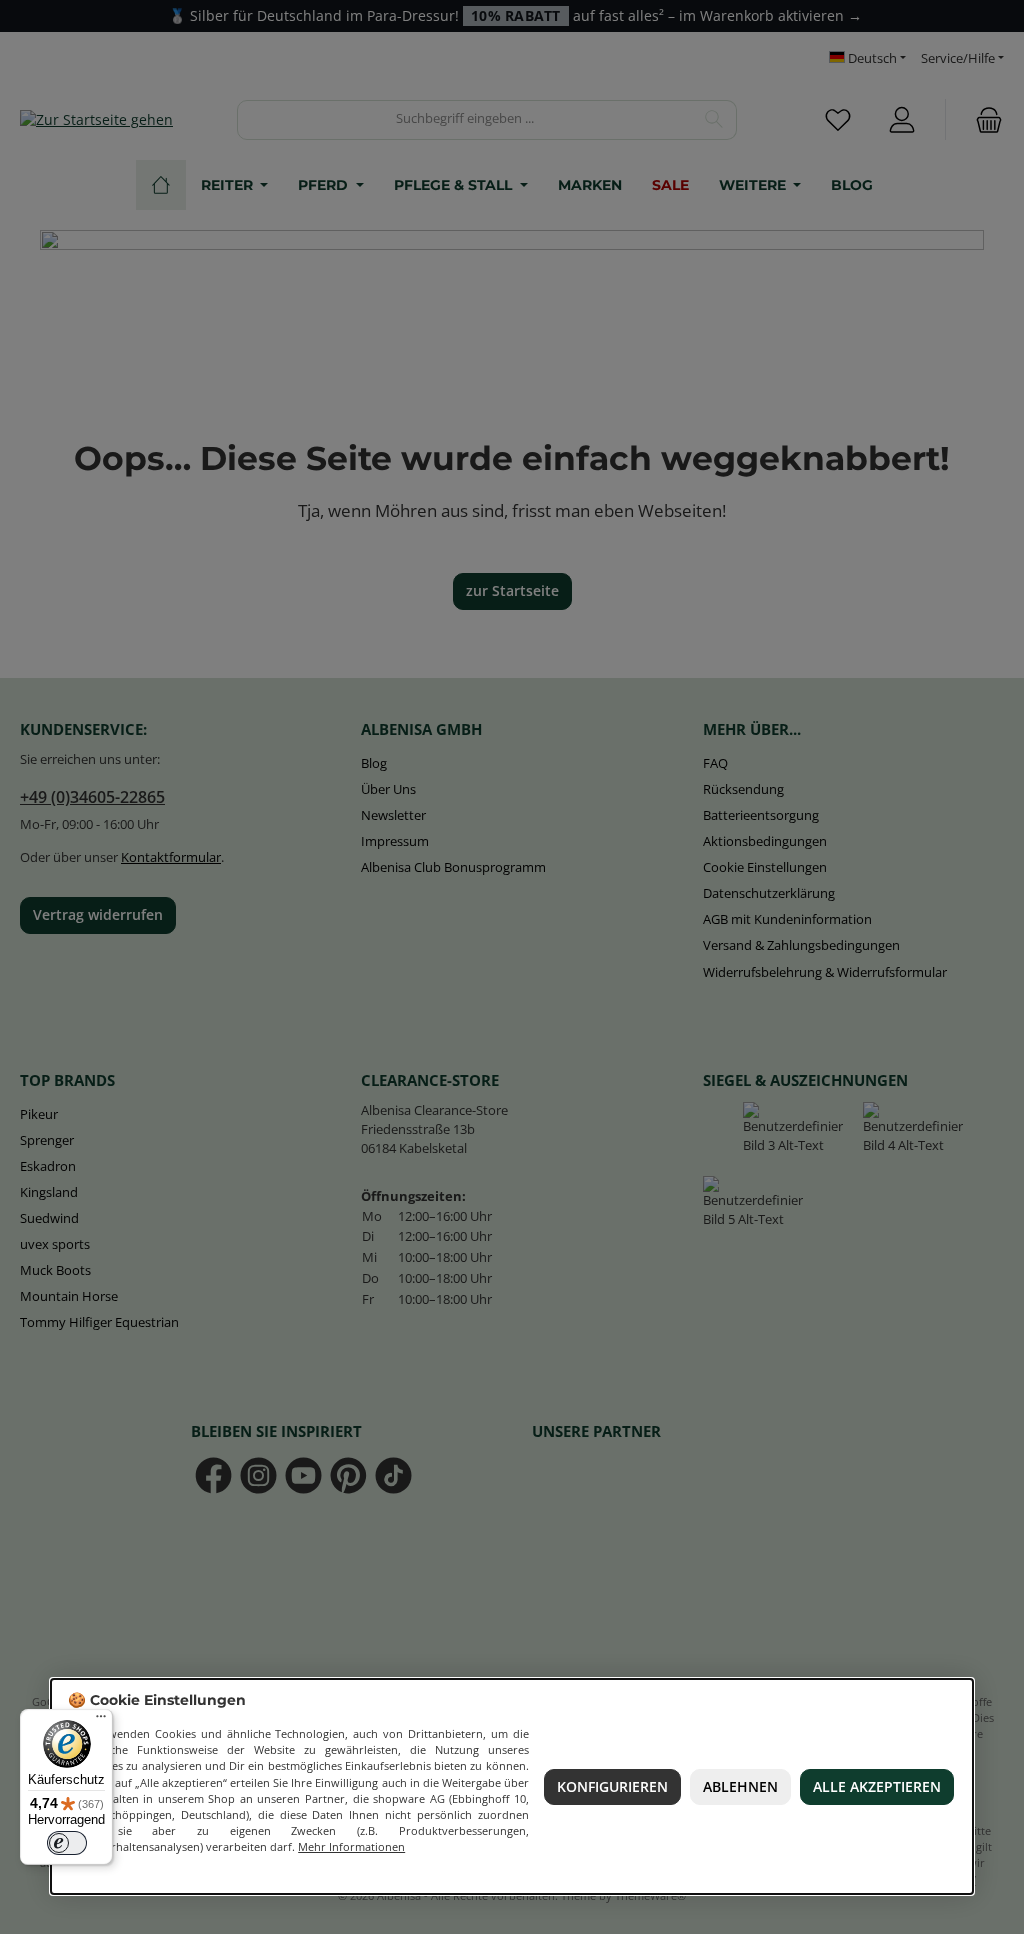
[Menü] (101, 1721)
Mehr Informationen (351, 1846)
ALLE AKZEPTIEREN (878, 1787)
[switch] (67, 1843)
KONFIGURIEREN (612, 1787)
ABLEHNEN (740, 1787)
